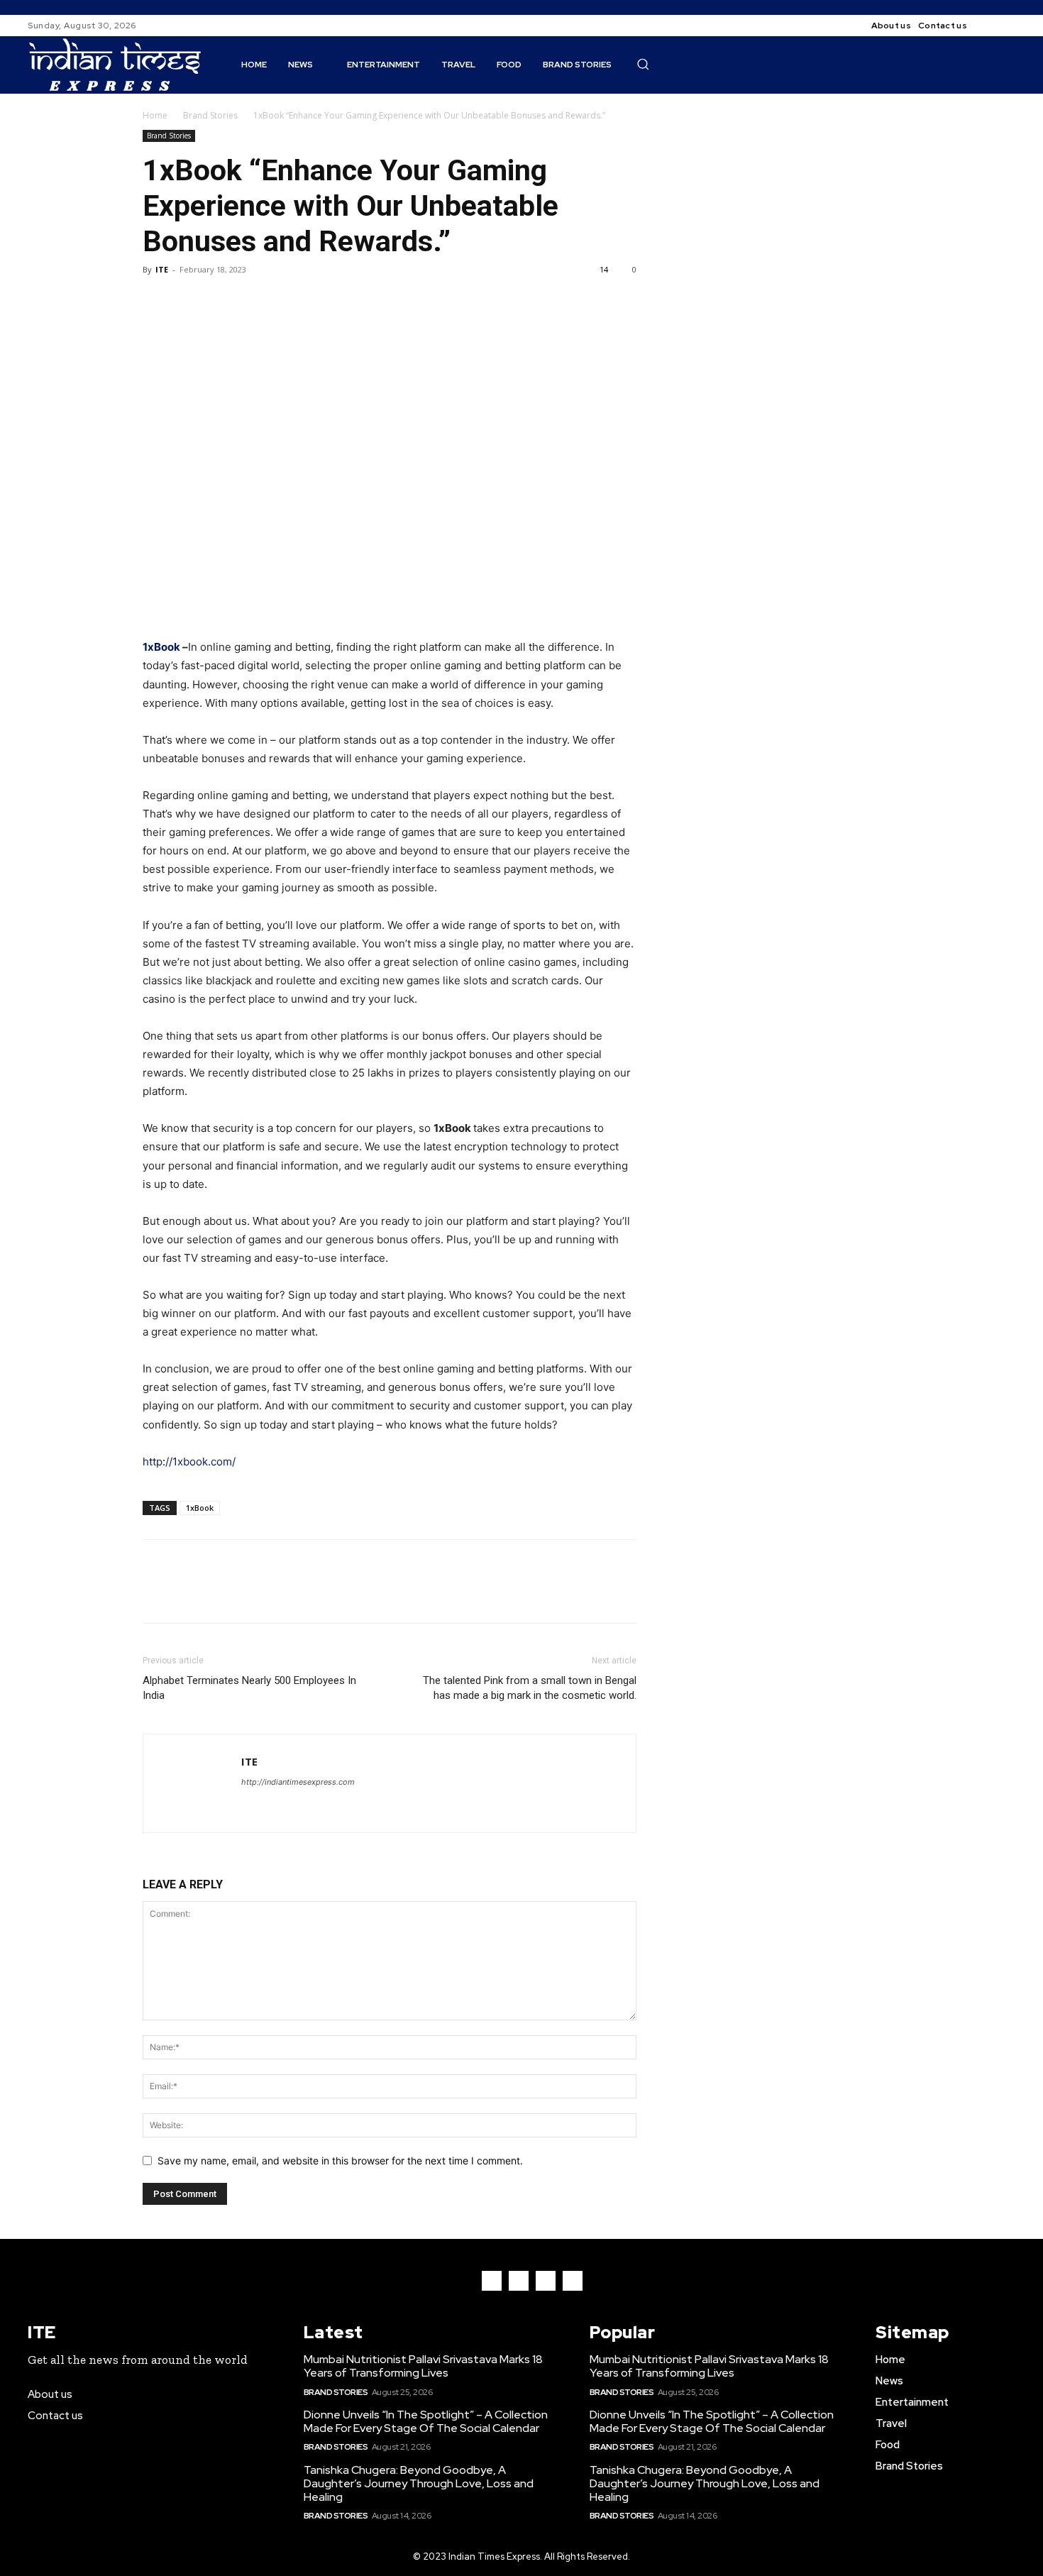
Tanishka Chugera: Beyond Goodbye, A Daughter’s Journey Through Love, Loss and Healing (419, 2483)
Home (155, 115)
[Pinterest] (222, 302)
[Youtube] (573, 2281)
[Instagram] (1007, 26)
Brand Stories (210, 115)
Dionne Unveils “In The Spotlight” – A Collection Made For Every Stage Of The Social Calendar (426, 2421)
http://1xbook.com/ (189, 1462)
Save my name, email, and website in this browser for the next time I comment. (340, 2161)
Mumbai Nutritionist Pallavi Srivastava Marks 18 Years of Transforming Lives (423, 2366)
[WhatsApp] (255, 302)
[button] (643, 64)
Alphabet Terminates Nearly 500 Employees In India (249, 1688)
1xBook (200, 1508)
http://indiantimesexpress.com (298, 1782)
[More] (288, 302)
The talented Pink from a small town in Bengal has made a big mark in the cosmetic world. (530, 1688)
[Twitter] (189, 302)
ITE (162, 269)
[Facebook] (990, 26)
